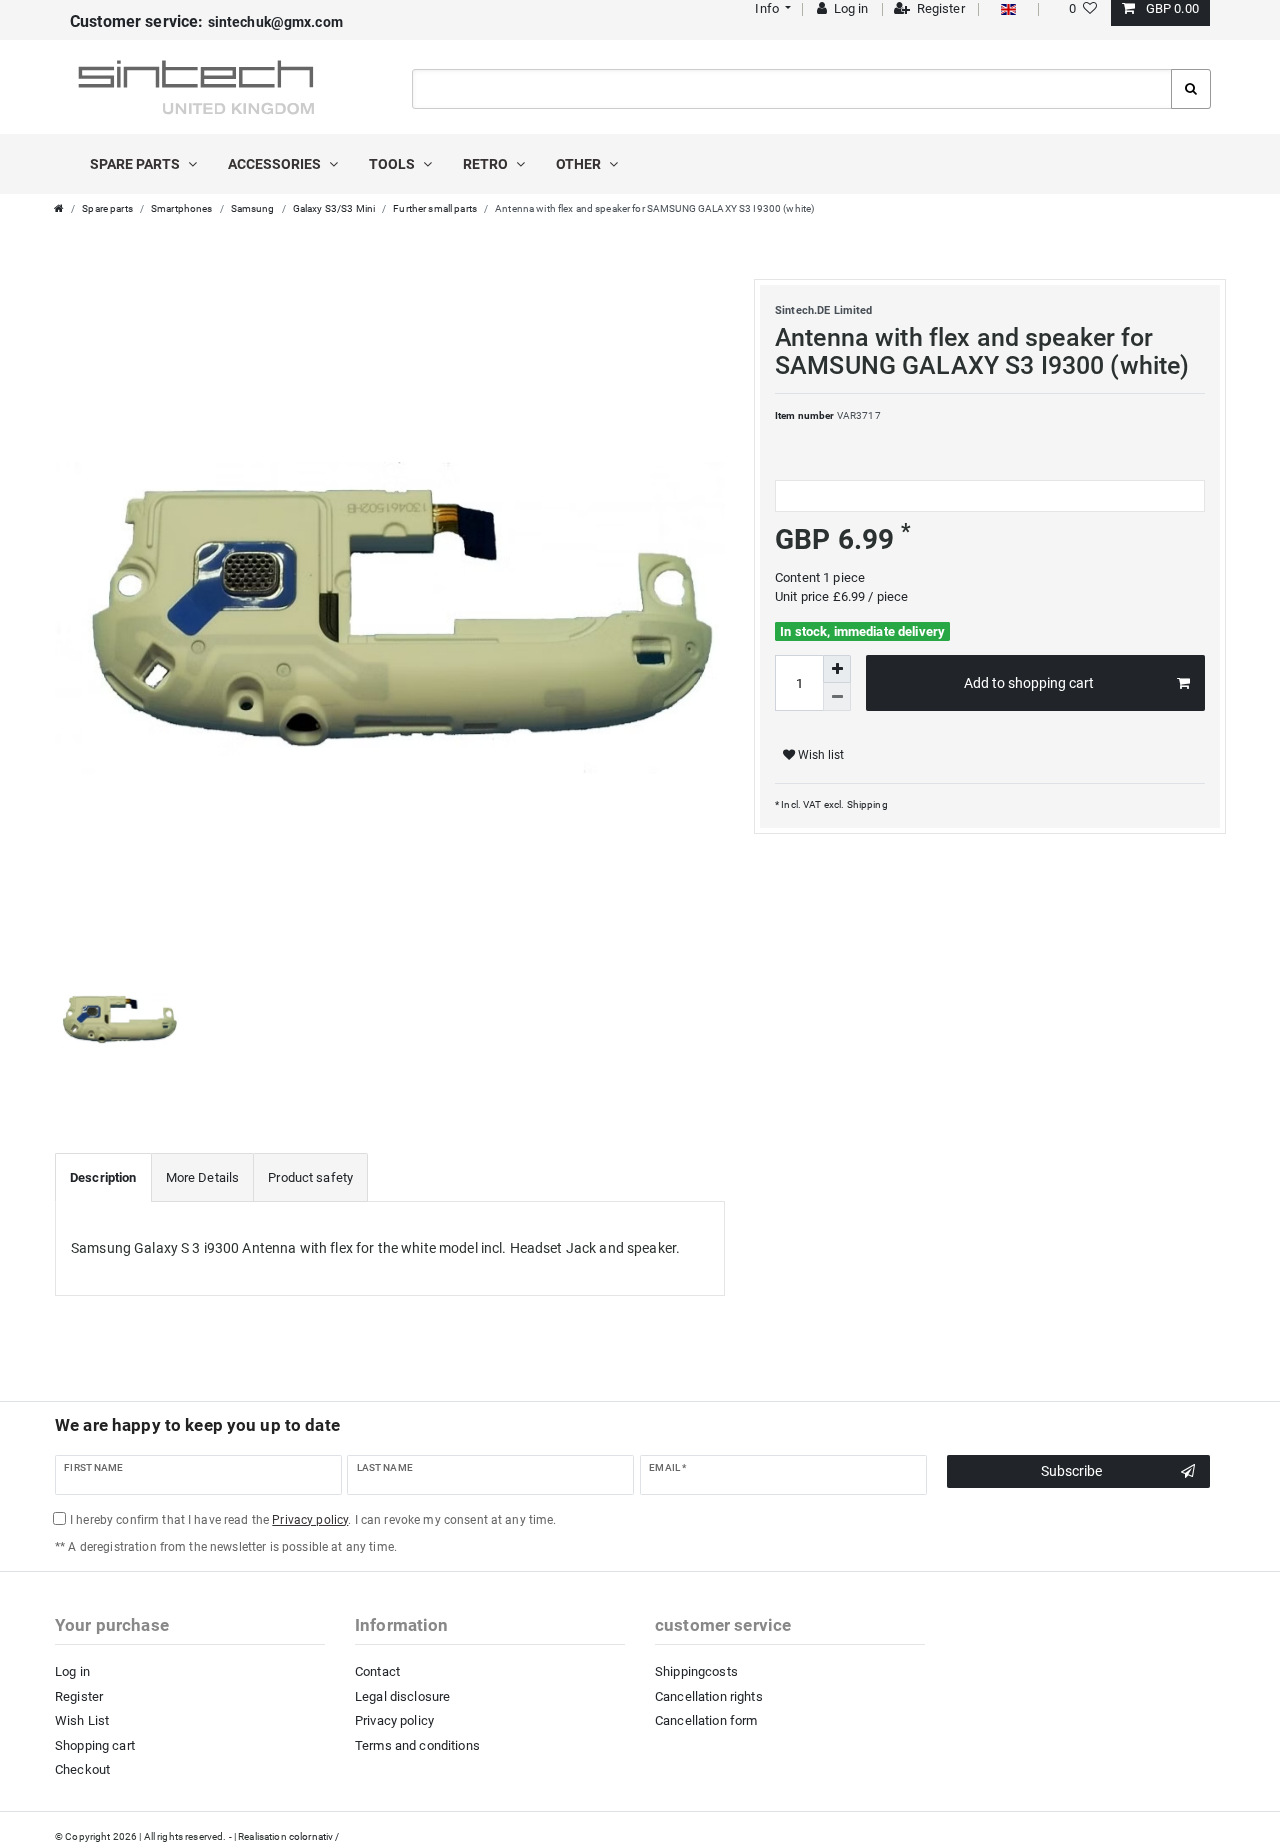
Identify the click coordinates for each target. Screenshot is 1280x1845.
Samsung (253, 208)
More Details (203, 1177)
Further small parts (435, 208)
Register (79, 1696)
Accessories (276, 164)
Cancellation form (706, 1720)
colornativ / (314, 1836)
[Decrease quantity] (837, 697)
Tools (393, 164)
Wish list (819, 755)
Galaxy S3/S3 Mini (334, 208)
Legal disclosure (402, 1696)
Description (103, 1177)
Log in (72, 1671)
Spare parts (136, 164)
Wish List (82, 1720)
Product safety (310, 1177)
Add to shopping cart (1029, 683)
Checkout (82, 1769)
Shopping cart (95, 1745)
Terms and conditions (417, 1745)
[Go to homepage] (59, 208)
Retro (487, 164)
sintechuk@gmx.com (206, 22)
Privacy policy (394, 1720)
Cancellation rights (709, 1696)
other (580, 164)
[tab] (103, 1178)
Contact (377, 1671)
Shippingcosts (696, 1671)
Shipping (865, 804)
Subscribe (1071, 1471)
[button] (771, 8)
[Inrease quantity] (837, 669)
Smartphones (182, 208)
